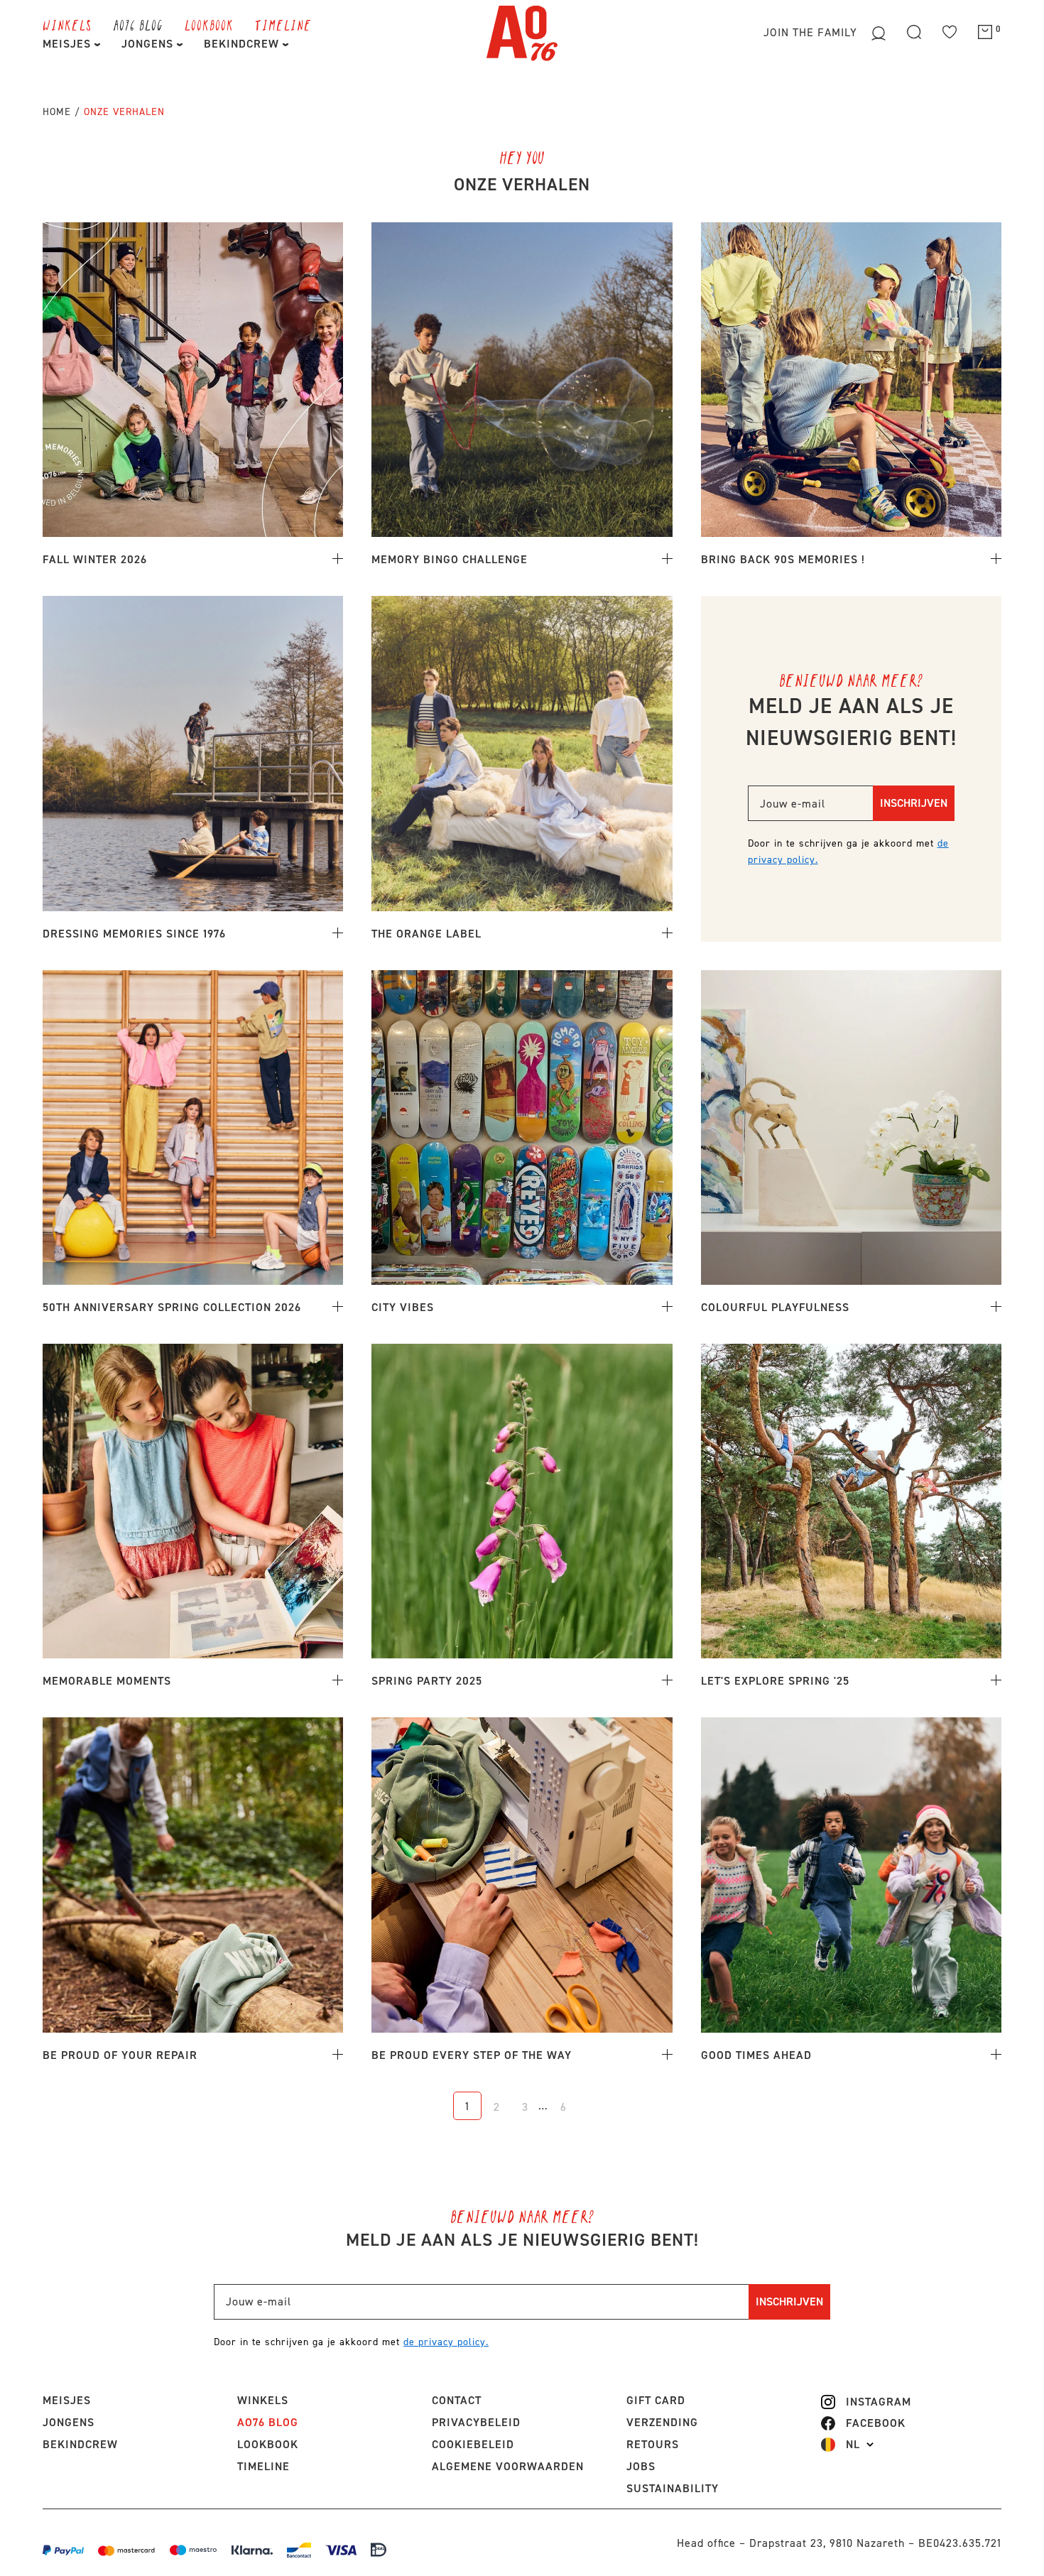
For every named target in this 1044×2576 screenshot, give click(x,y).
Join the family (812, 32)
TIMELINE (283, 25)
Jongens (149, 44)
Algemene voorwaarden (508, 2466)
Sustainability (673, 2488)
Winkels (67, 25)
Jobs (641, 2466)
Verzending (662, 2422)
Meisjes (69, 44)
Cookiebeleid (473, 2444)
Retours (653, 2444)
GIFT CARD (656, 2400)
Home (57, 112)
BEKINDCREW (243, 44)
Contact (457, 2400)
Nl (853, 2445)
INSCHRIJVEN (914, 803)
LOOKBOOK (209, 25)
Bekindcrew (80, 2444)
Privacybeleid (476, 2422)
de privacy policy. (446, 2342)
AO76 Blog (138, 25)
